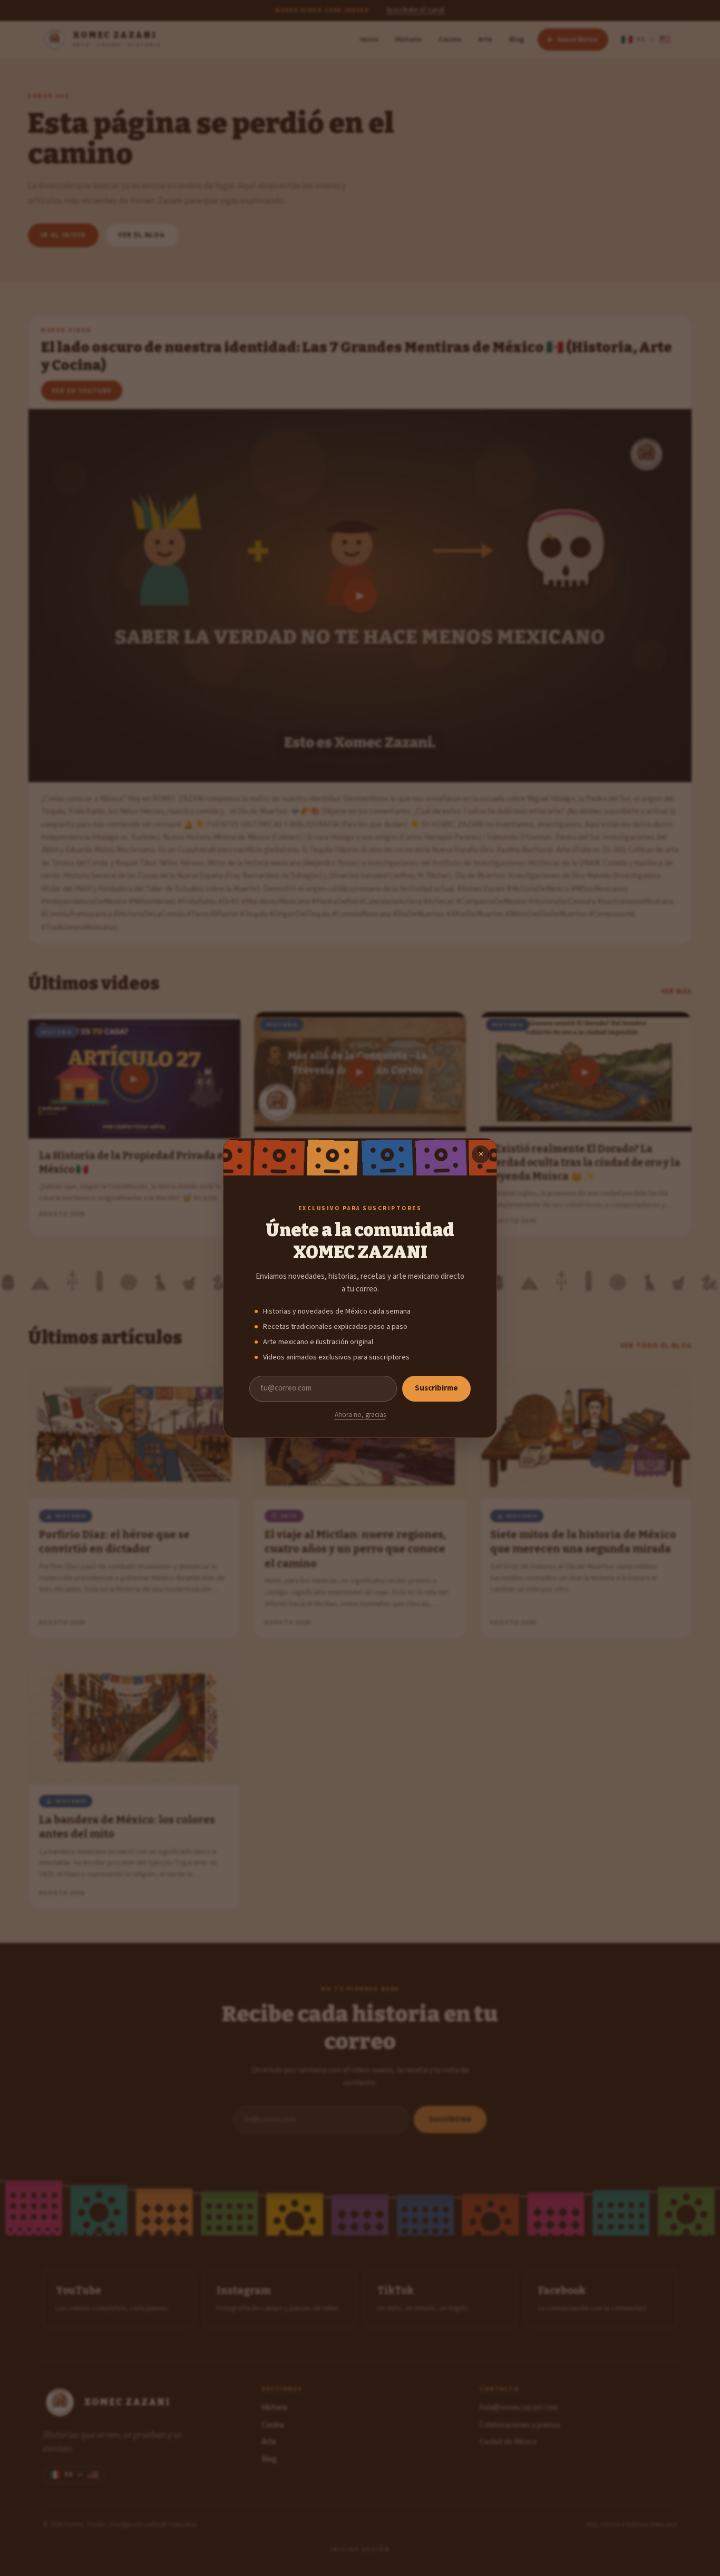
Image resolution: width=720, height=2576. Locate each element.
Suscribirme (436, 1388)
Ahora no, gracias (360, 1415)
